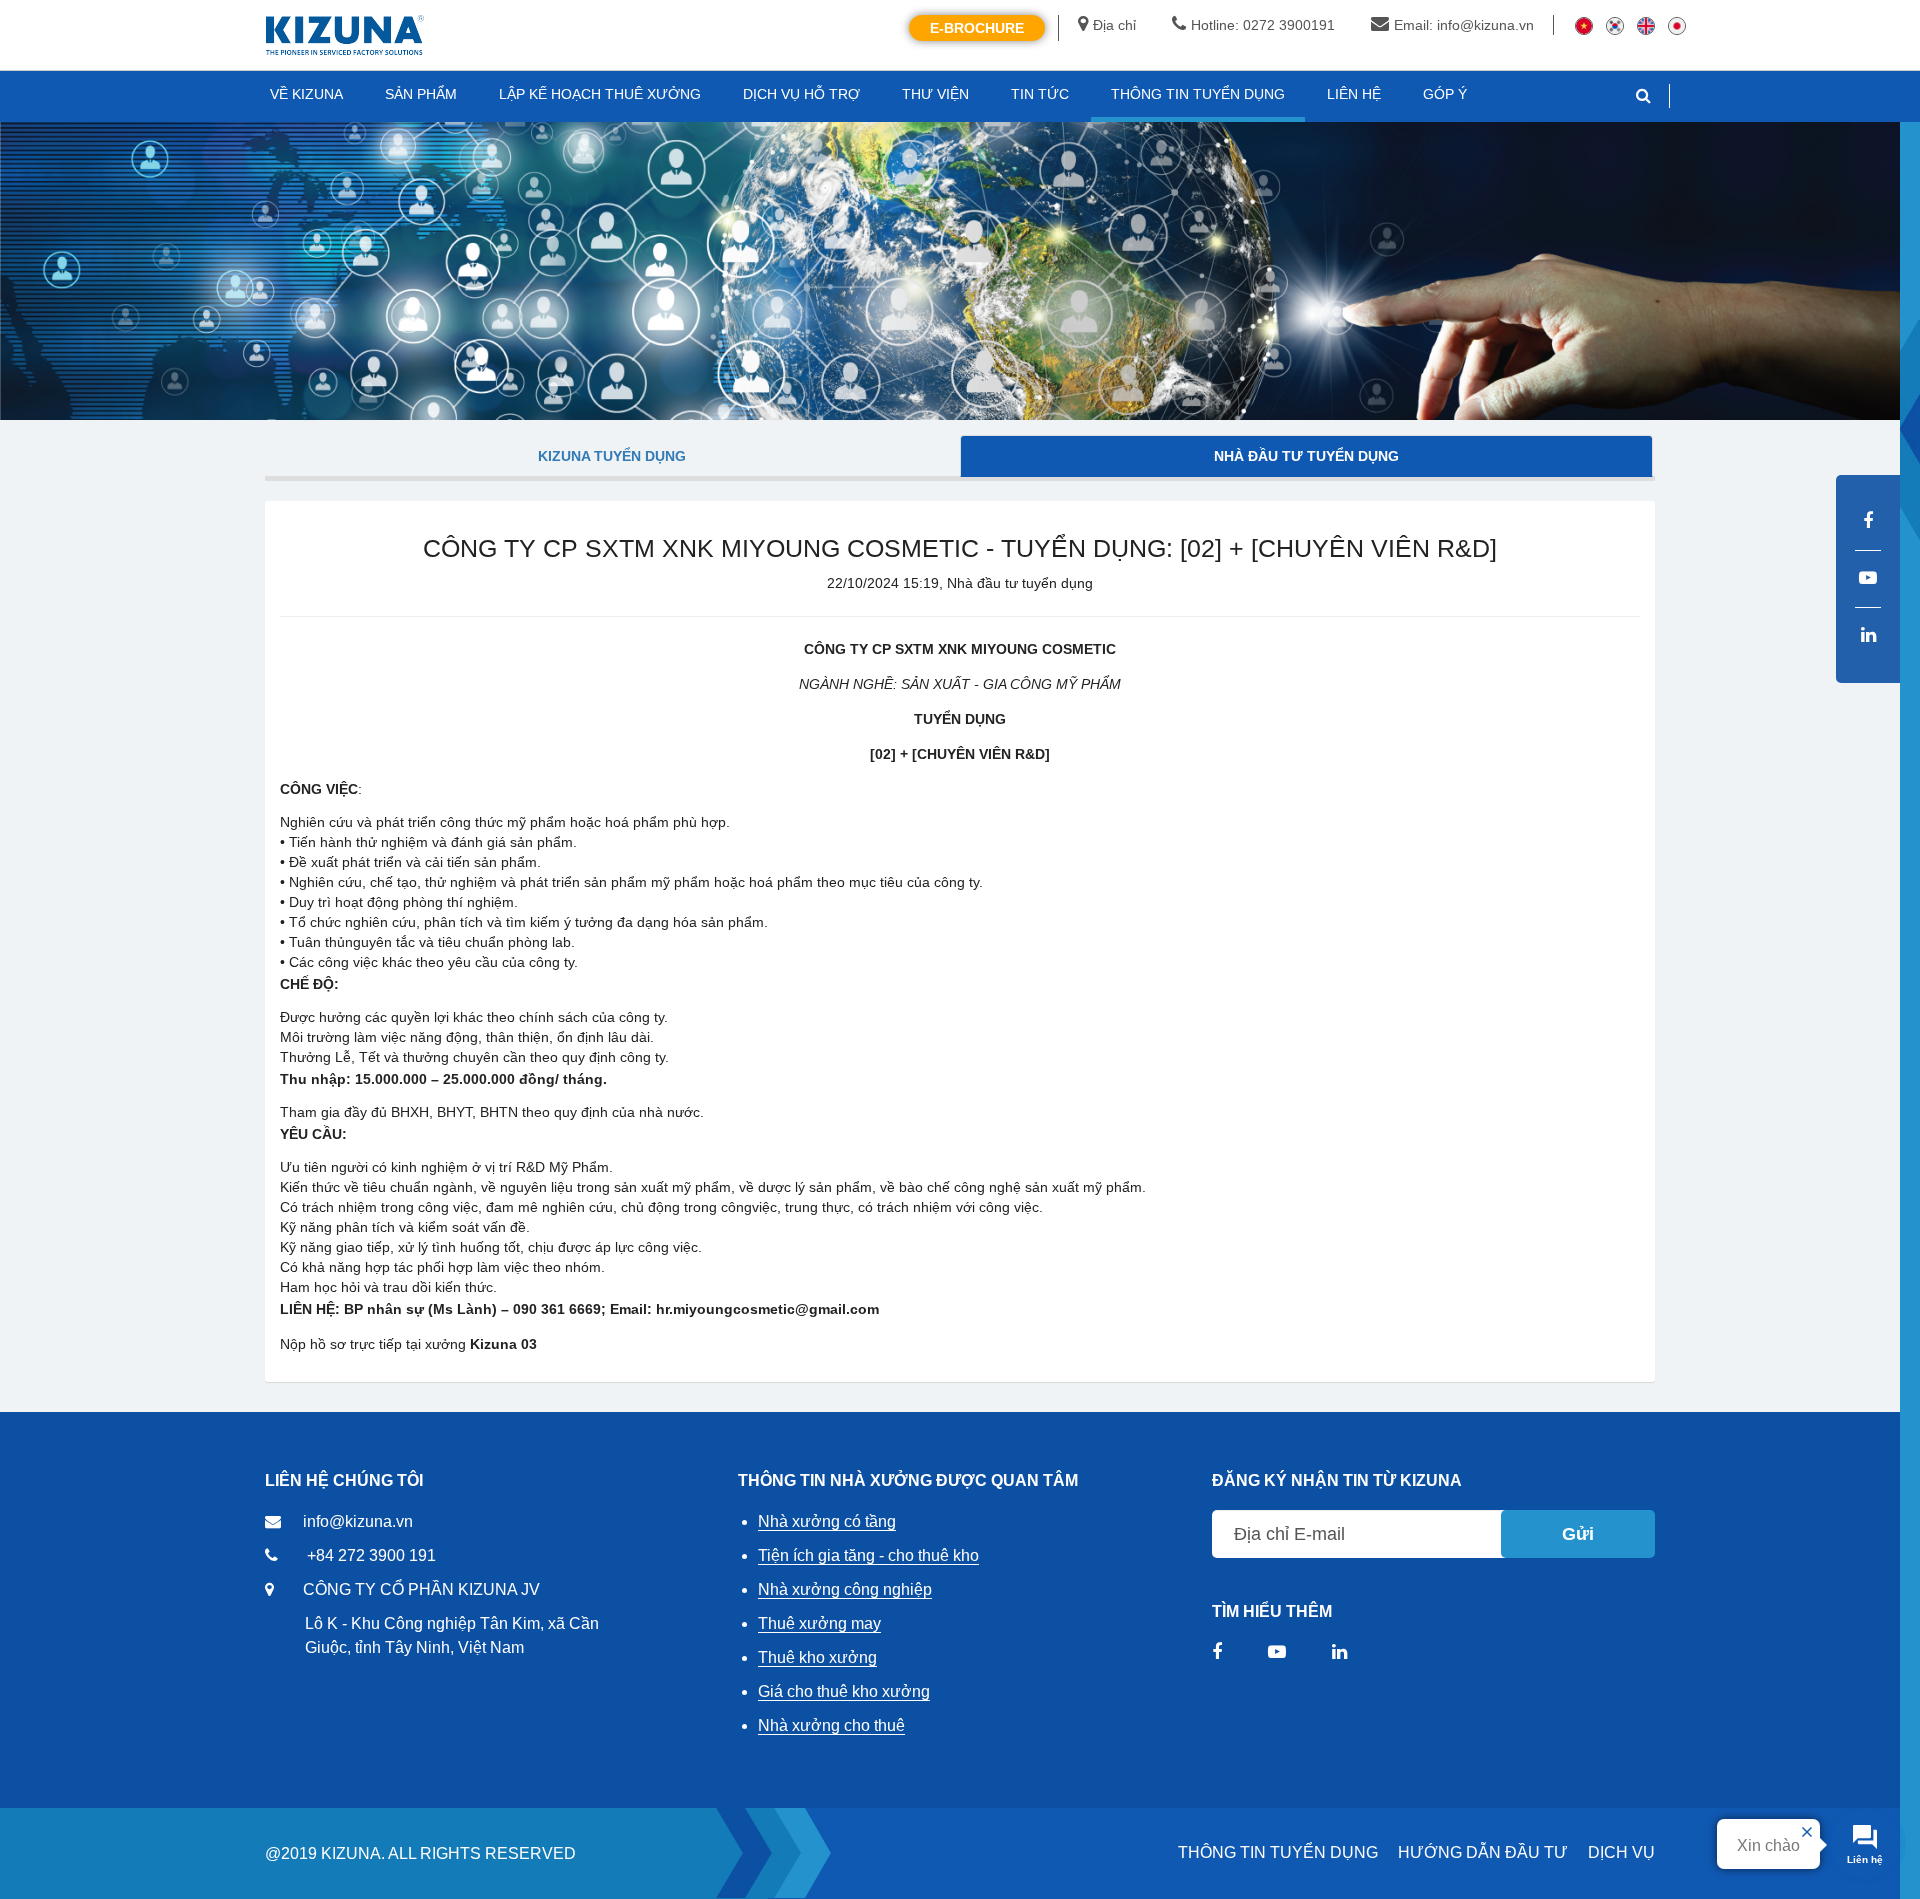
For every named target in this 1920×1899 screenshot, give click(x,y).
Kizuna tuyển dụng (612, 456)
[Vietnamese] (1584, 25)
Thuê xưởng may (819, 1623)
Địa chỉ (1114, 25)
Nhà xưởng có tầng (827, 1521)
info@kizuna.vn (358, 1521)
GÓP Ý (1445, 94)
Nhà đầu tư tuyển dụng (1306, 456)
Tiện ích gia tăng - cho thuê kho (868, 1555)
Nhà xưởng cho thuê (831, 1725)
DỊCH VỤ (1621, 1852)
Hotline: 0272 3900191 (1263, 25)
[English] (1646, 25)
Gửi (1578, 1534)
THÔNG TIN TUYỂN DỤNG (1278, 1852)
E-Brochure (977, 28)
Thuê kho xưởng (817, 1657)
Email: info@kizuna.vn (1464, 25)
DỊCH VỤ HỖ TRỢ (801, 94)
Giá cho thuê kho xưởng (844, 1691)
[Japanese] (1677, 25)
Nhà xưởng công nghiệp (845, 1589)
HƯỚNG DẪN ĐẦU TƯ (1483, 1852)
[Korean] (1615, 25)
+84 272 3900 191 (371, 1555)
